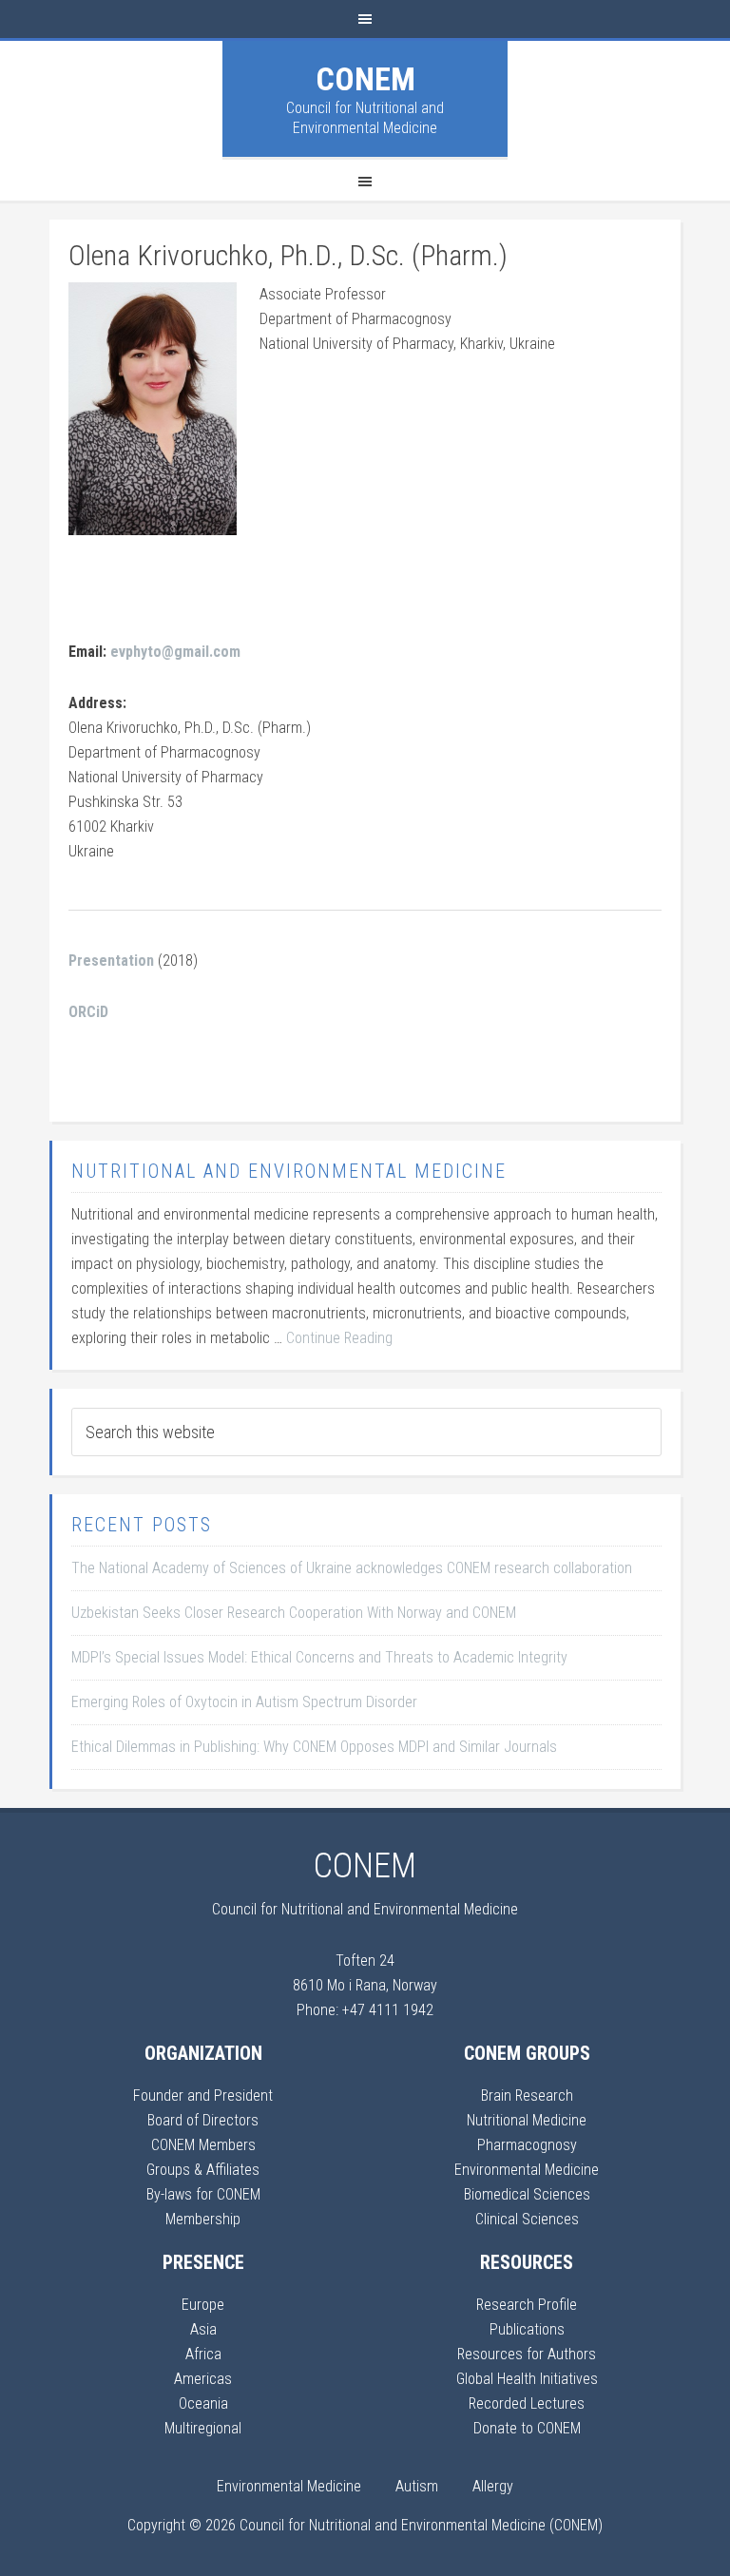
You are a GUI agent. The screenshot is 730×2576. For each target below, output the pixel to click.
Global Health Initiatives (527, 2379)
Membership (203, 2219)
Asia (203, 2329)
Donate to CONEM (527, 2428)
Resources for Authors (527, 2354)
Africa (203, 2354)
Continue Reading (339, 1338)
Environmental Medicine (527, 2170)
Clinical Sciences (527, 2219)
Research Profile (527, 2305)
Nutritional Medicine (527, 2120)
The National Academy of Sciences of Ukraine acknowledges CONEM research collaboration (352, 1568)
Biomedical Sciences (527, 2194)
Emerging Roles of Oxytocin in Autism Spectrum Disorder (244, 1702)
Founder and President (203, 2095)
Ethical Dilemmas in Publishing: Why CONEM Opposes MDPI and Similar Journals (314, 1747)
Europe (203, 2305)
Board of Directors (203, 2120)
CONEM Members (203, 2145)
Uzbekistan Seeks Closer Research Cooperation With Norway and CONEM (294, 1613)
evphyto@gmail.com (175, 652)
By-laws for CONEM (203, 2194)
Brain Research (527, 2095)
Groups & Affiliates (203, 2170)
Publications (527, 2329)
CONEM (365, 79)
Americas (203, 2379)
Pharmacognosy (527, 2145)
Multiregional (203, 2428)
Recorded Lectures (527, 2403)
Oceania (203, 2403)
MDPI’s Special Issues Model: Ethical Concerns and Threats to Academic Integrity (319, 1657)
